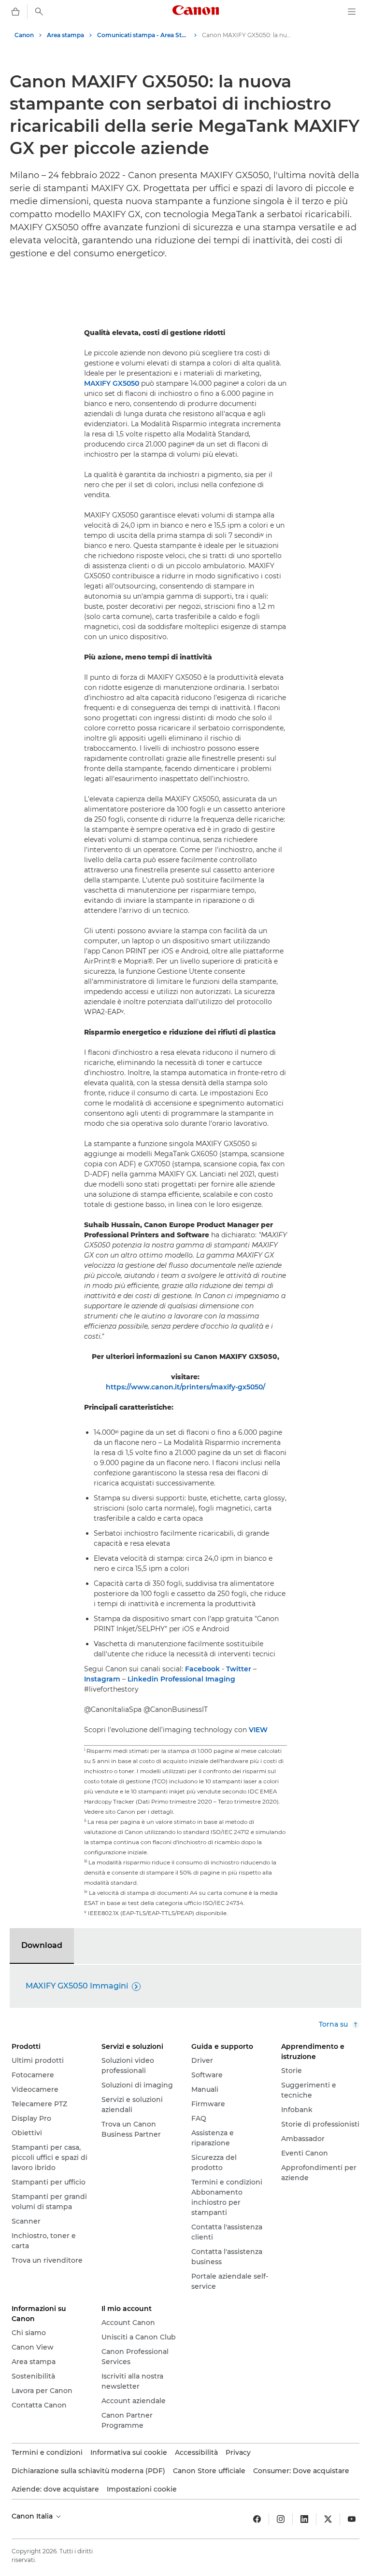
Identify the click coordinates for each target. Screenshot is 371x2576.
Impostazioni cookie (142, 2489)
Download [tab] (42, 1945)
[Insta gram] (281, 2519)
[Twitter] (328, 2519)
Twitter (239, 1669)
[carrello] (15, 12)
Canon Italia (33, 2516)
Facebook (202, 1669)
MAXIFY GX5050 (112, 383)
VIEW (258, 1730)
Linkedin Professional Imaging (181, 1679)
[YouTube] (352, 2519)
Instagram (102, 1679)
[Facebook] (257, 2519)
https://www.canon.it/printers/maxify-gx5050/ (185, 1387)
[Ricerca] (39, 12)
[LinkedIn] (304, 2519)
